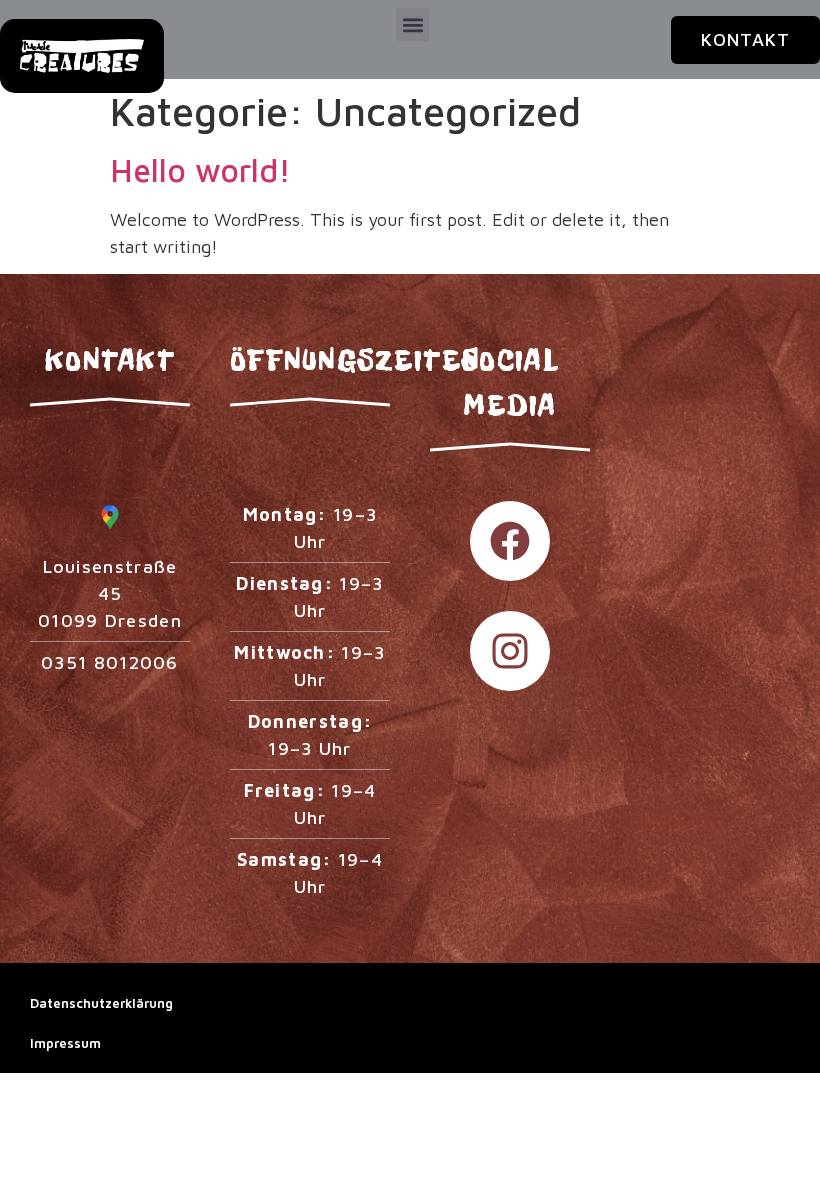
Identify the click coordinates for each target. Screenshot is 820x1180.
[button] (412, 24)
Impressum (65, 1043)
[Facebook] (510, 541)
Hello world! (200, 170)
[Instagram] (510, 651)
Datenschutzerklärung (101, 1003)
